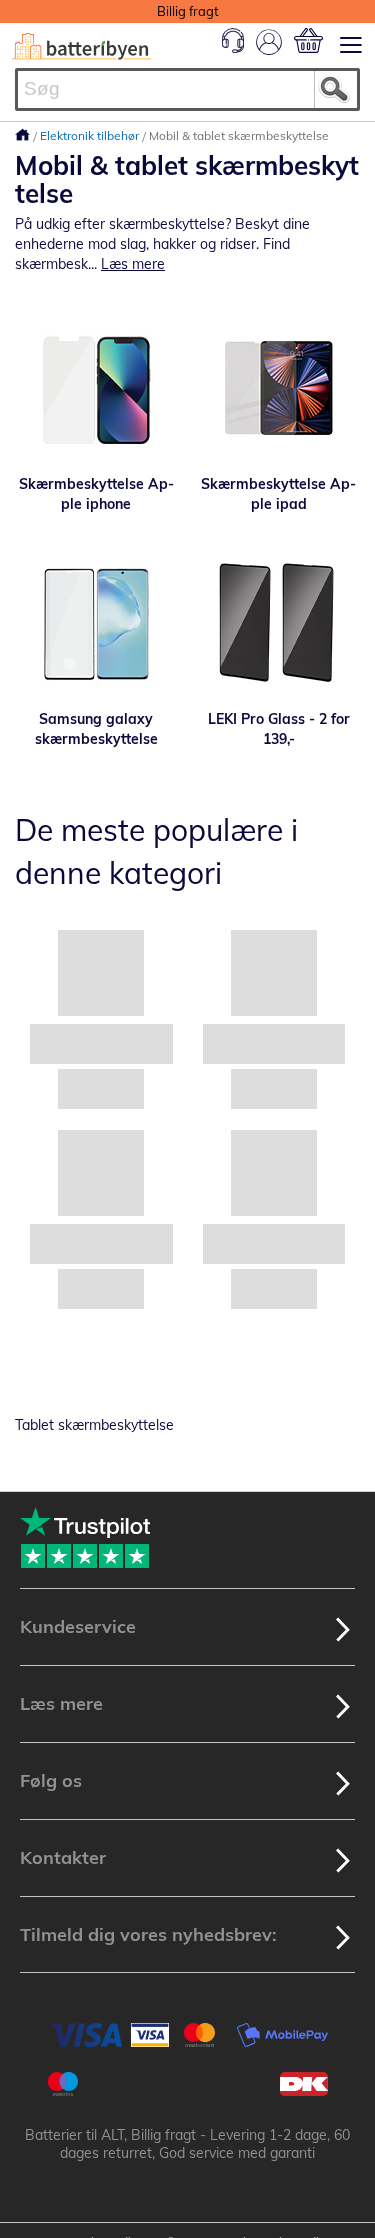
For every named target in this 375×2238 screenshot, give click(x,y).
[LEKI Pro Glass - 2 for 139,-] (279, 624)
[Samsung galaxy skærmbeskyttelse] (96, 624)
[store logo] (81, 46)
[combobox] (187, 89)
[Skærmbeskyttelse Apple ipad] (279, 389)
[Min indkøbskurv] (308, 40)
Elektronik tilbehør (91, 135)
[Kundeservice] (233, 48)
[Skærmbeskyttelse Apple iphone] (96, 389)
